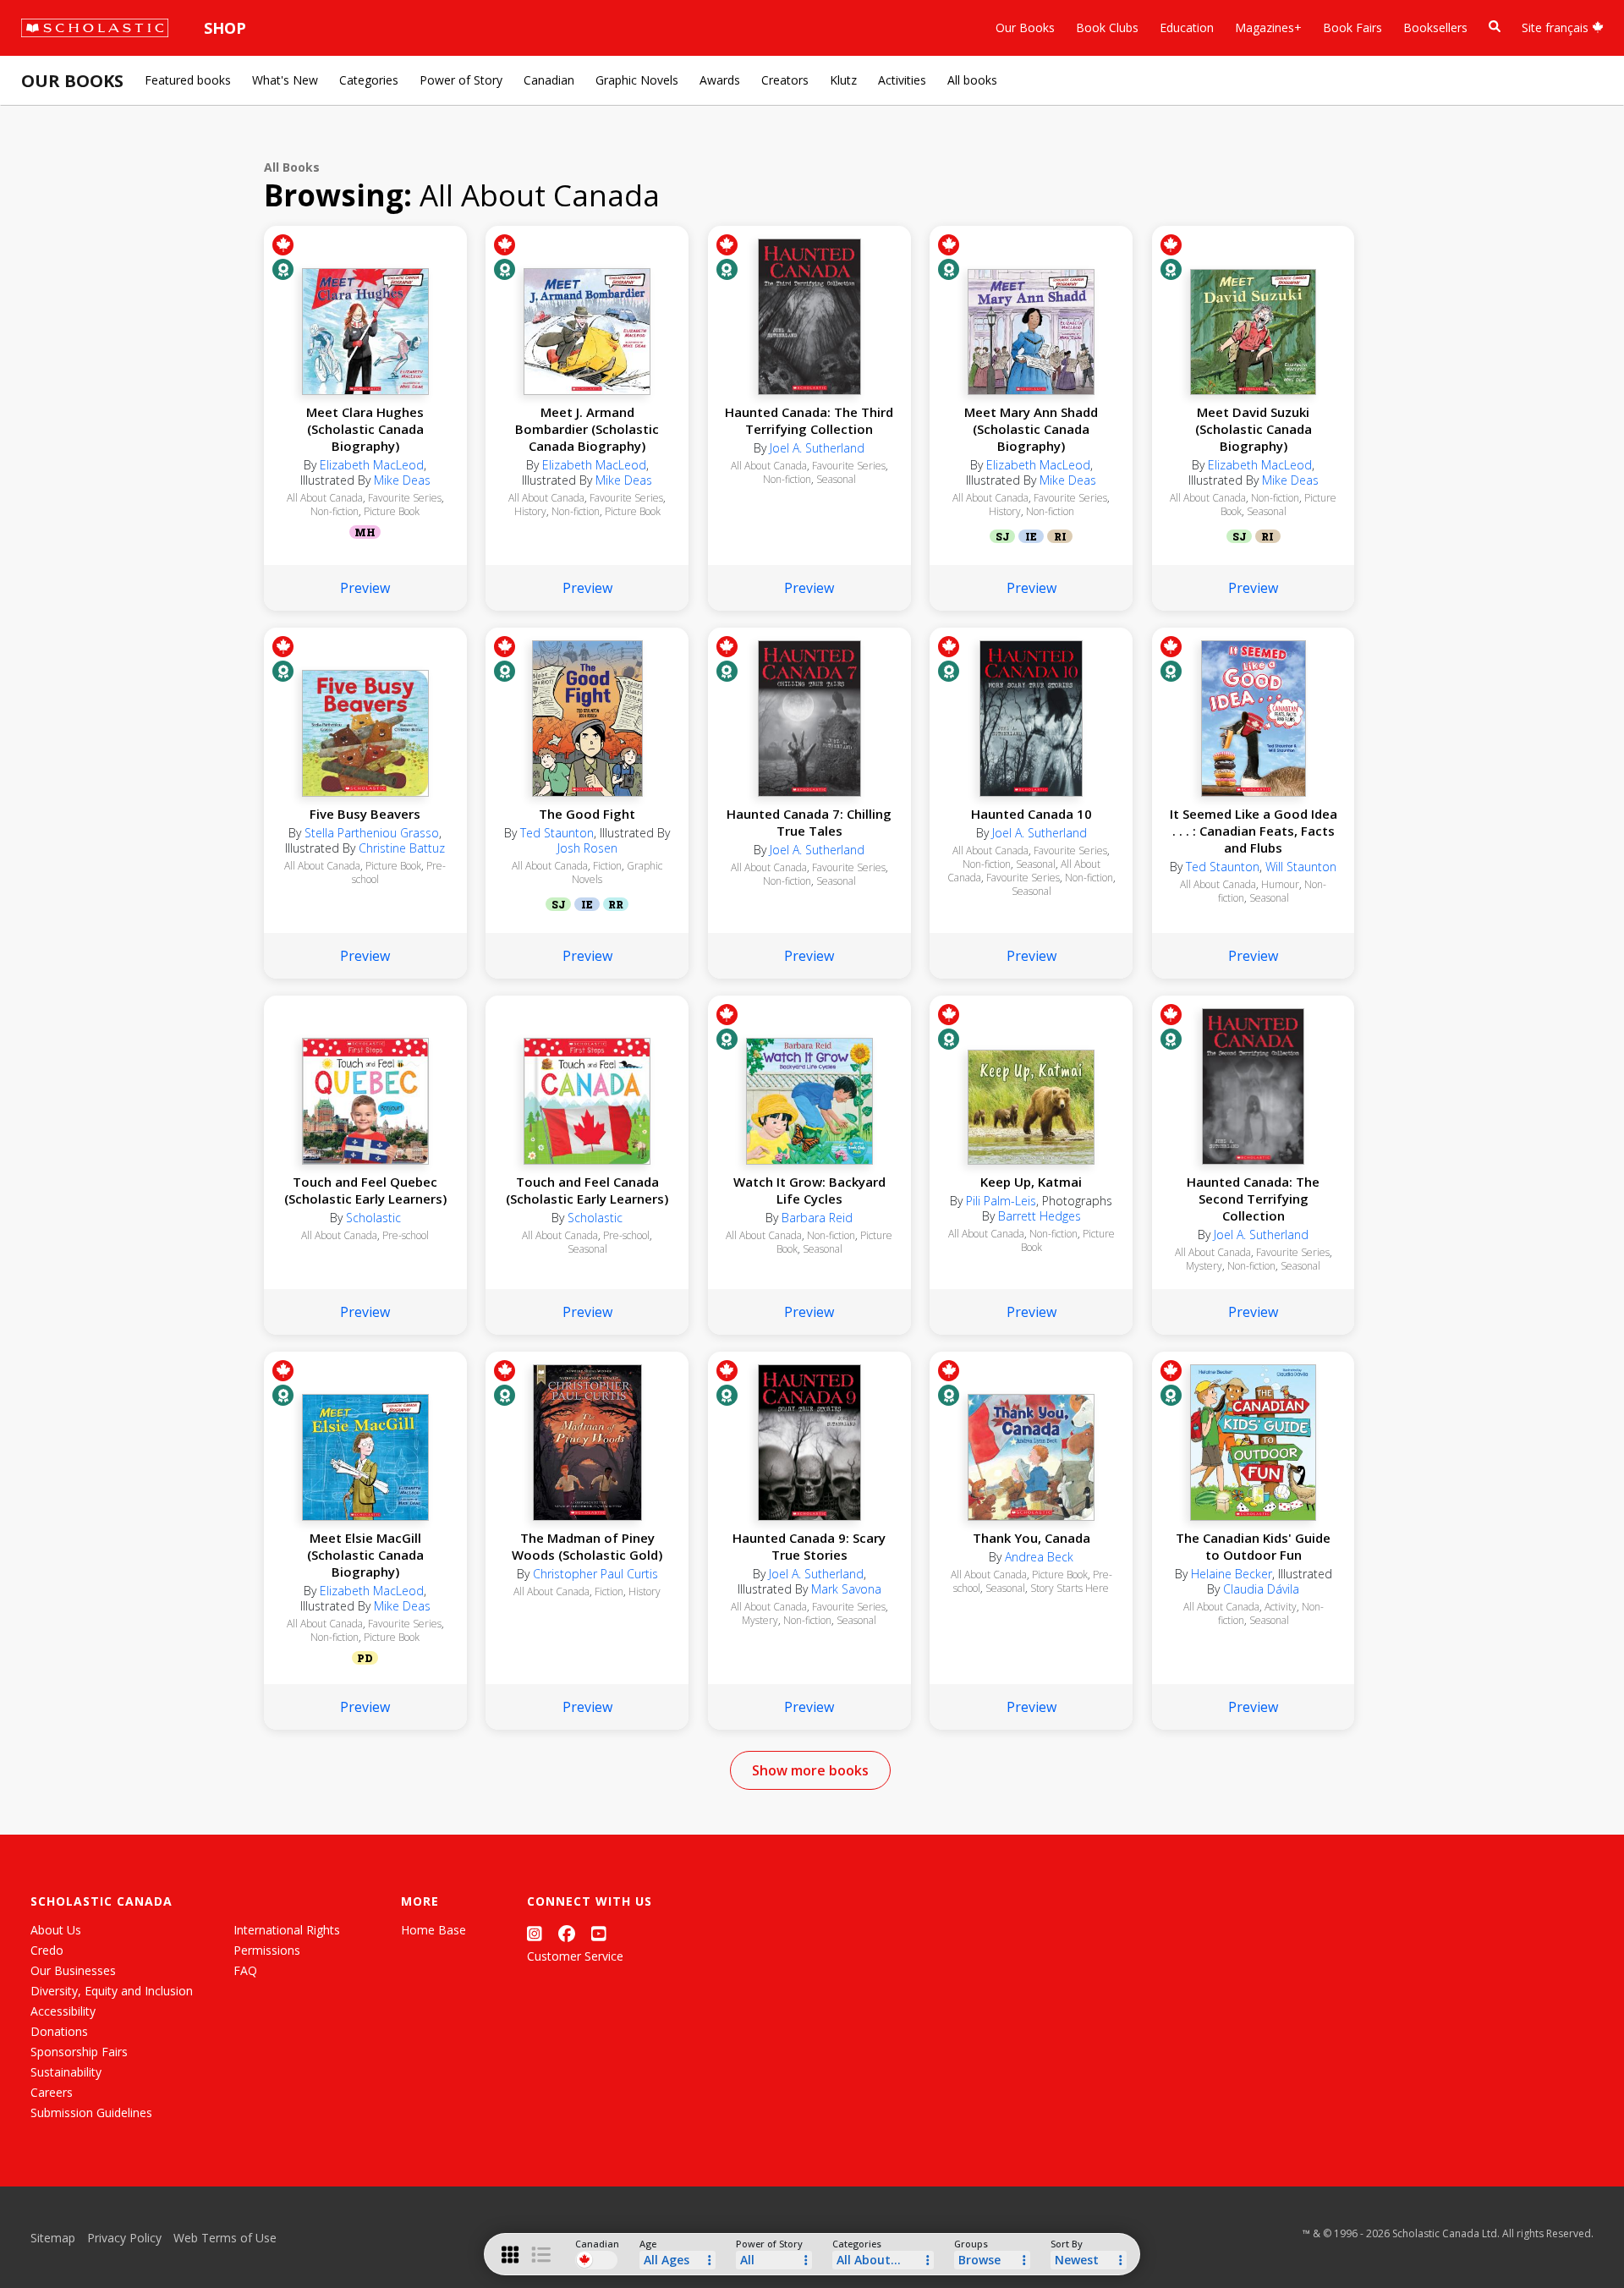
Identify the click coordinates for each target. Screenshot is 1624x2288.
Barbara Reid (817, 1218)
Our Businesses (73, 1970)
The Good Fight (587, 814)
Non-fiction (335, 511)
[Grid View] (510, 2255)
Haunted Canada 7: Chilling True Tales (809, 822)
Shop (225, 28)
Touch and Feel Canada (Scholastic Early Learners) (587, 1190)
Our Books (1025, 27)
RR (616, 904)
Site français (1557, 27)
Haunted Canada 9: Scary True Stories (809, 1546)
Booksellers (1435, 27)
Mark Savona (846, 1589)
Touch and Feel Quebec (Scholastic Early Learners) (365, 1190)
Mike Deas (402, 480)
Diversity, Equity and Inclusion (112, 1991)
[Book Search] (1495, 27)
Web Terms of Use (225, 2238)
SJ (1002, 536)
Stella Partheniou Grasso (372, 833)
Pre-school (406, 1235)
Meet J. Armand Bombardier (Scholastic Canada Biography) (587, 429)
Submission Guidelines (91, 2112)
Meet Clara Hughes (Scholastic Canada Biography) (365, 429)
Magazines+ (1268, 27)
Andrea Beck (1039, 1557)
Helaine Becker (1232, 1574)
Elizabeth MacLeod (372, 465)
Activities (902, 80)
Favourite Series (405, 498)
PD (365, 1658)
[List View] (541, 2255)
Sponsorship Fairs (79, 2052)
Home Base (433, 1930)
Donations (59, 2031)
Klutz (843, 80)
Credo (47, 1950)
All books (972, 80)
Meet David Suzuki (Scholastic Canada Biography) (1254, 429)
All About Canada (325, 498)
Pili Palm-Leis (1001, 1201)
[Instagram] (535, 1933)
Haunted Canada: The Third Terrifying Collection (809, 420)
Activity (1281, 1607)
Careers (52, 2092)
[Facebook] (567, 1933)
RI (1060, 536)
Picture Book (392, 511)
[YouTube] (599, 1933)
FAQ (245, 1970)
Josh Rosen (587, 848)
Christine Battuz (402, 848)
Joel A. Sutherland (817, 448)
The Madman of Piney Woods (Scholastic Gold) (587, 1546)
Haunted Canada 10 (1031, 814)
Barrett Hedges (1040, 1216)
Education (1187, 27)
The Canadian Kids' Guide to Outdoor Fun (1253, 1546)
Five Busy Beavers (365, 814)
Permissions (267, 1950)
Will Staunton (1301, 867)
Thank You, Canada (1031, 1538)
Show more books (810, 1770)
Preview (365, 588)
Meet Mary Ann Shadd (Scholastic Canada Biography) (1031, 429)
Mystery (1204, 1266)
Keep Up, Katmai (1031, 1182)
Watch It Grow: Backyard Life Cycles (809, 1190)
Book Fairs (1352, 27)
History (530, 511)
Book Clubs (1107, 27)
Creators (785, 80)
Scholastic (373, 1218)
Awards (720, 80)
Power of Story (461, 80)
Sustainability (66, 2072)
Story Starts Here (1070, 1588)
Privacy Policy (124, 2238)
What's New (285, 80)
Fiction (607, 866)
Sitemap (53, 2238)
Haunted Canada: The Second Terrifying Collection (1253, 1199)
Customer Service (575, 1956)
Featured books (188, 80)
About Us (56, 1930)
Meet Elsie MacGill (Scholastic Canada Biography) (365, 1555)
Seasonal (836, 479)
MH (365, 532)
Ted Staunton (557, 833)
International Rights (287, 1930)
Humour (1280, 884)
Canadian (549, 80)
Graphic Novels (637, 80)
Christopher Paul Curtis (595, 1574)
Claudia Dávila (1261, 1589)
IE (1031, 536)
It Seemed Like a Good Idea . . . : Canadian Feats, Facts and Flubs (1254, 831)
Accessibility (63, 2011)
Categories (369, 80)
